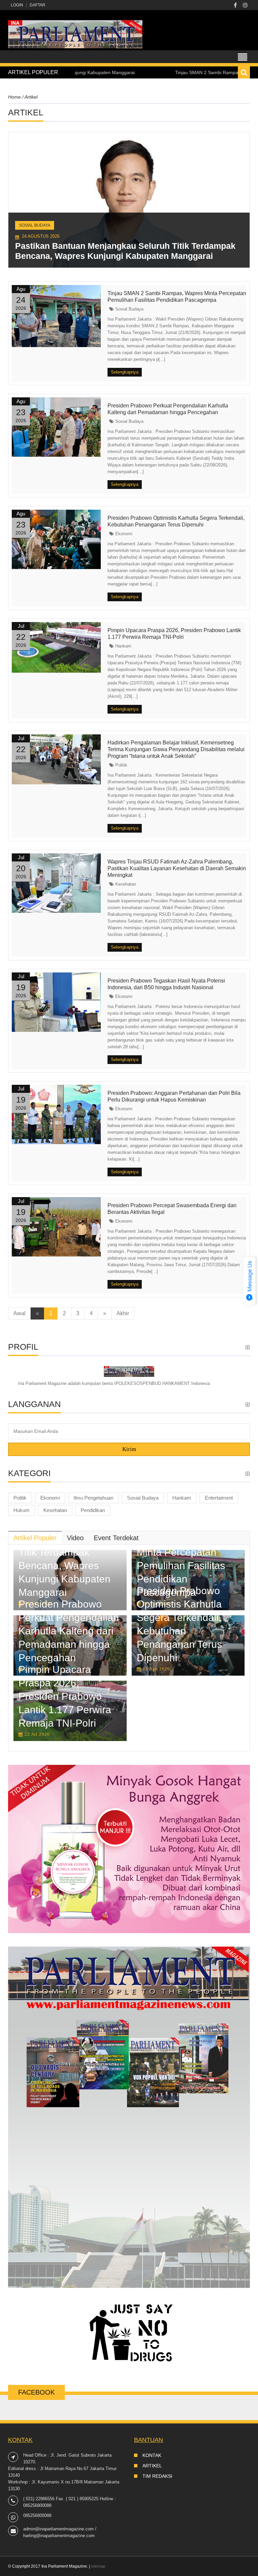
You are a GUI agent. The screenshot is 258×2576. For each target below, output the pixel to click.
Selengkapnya (125, 372)
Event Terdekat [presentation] (116, 1538)
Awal (19, 1313)
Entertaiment (219, 1498)
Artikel (152, 2466)
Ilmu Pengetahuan (93, 1498)
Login (17, 5)
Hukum (21, 1510)
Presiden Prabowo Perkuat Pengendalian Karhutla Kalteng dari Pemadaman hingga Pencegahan (69, 1631)
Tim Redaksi (157, 2476)
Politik (121, 765)
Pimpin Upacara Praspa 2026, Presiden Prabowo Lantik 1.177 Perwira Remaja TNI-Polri (65, 1696)
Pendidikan (93, 1510)
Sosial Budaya (35, 225)
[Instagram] (245, 5)
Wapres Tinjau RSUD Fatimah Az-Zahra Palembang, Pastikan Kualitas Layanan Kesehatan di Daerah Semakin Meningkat (177, 868)
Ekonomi (123, 534)
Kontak (152, 2455)
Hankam (123, 646)
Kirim (129, 1449)
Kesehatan (125, 884)
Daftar (37, 5)
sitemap (98, 2566)
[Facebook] (235, 5)
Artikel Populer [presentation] (35, 1538)
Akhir (123, 1313)
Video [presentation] (75, 1538)
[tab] (35, 1538)
